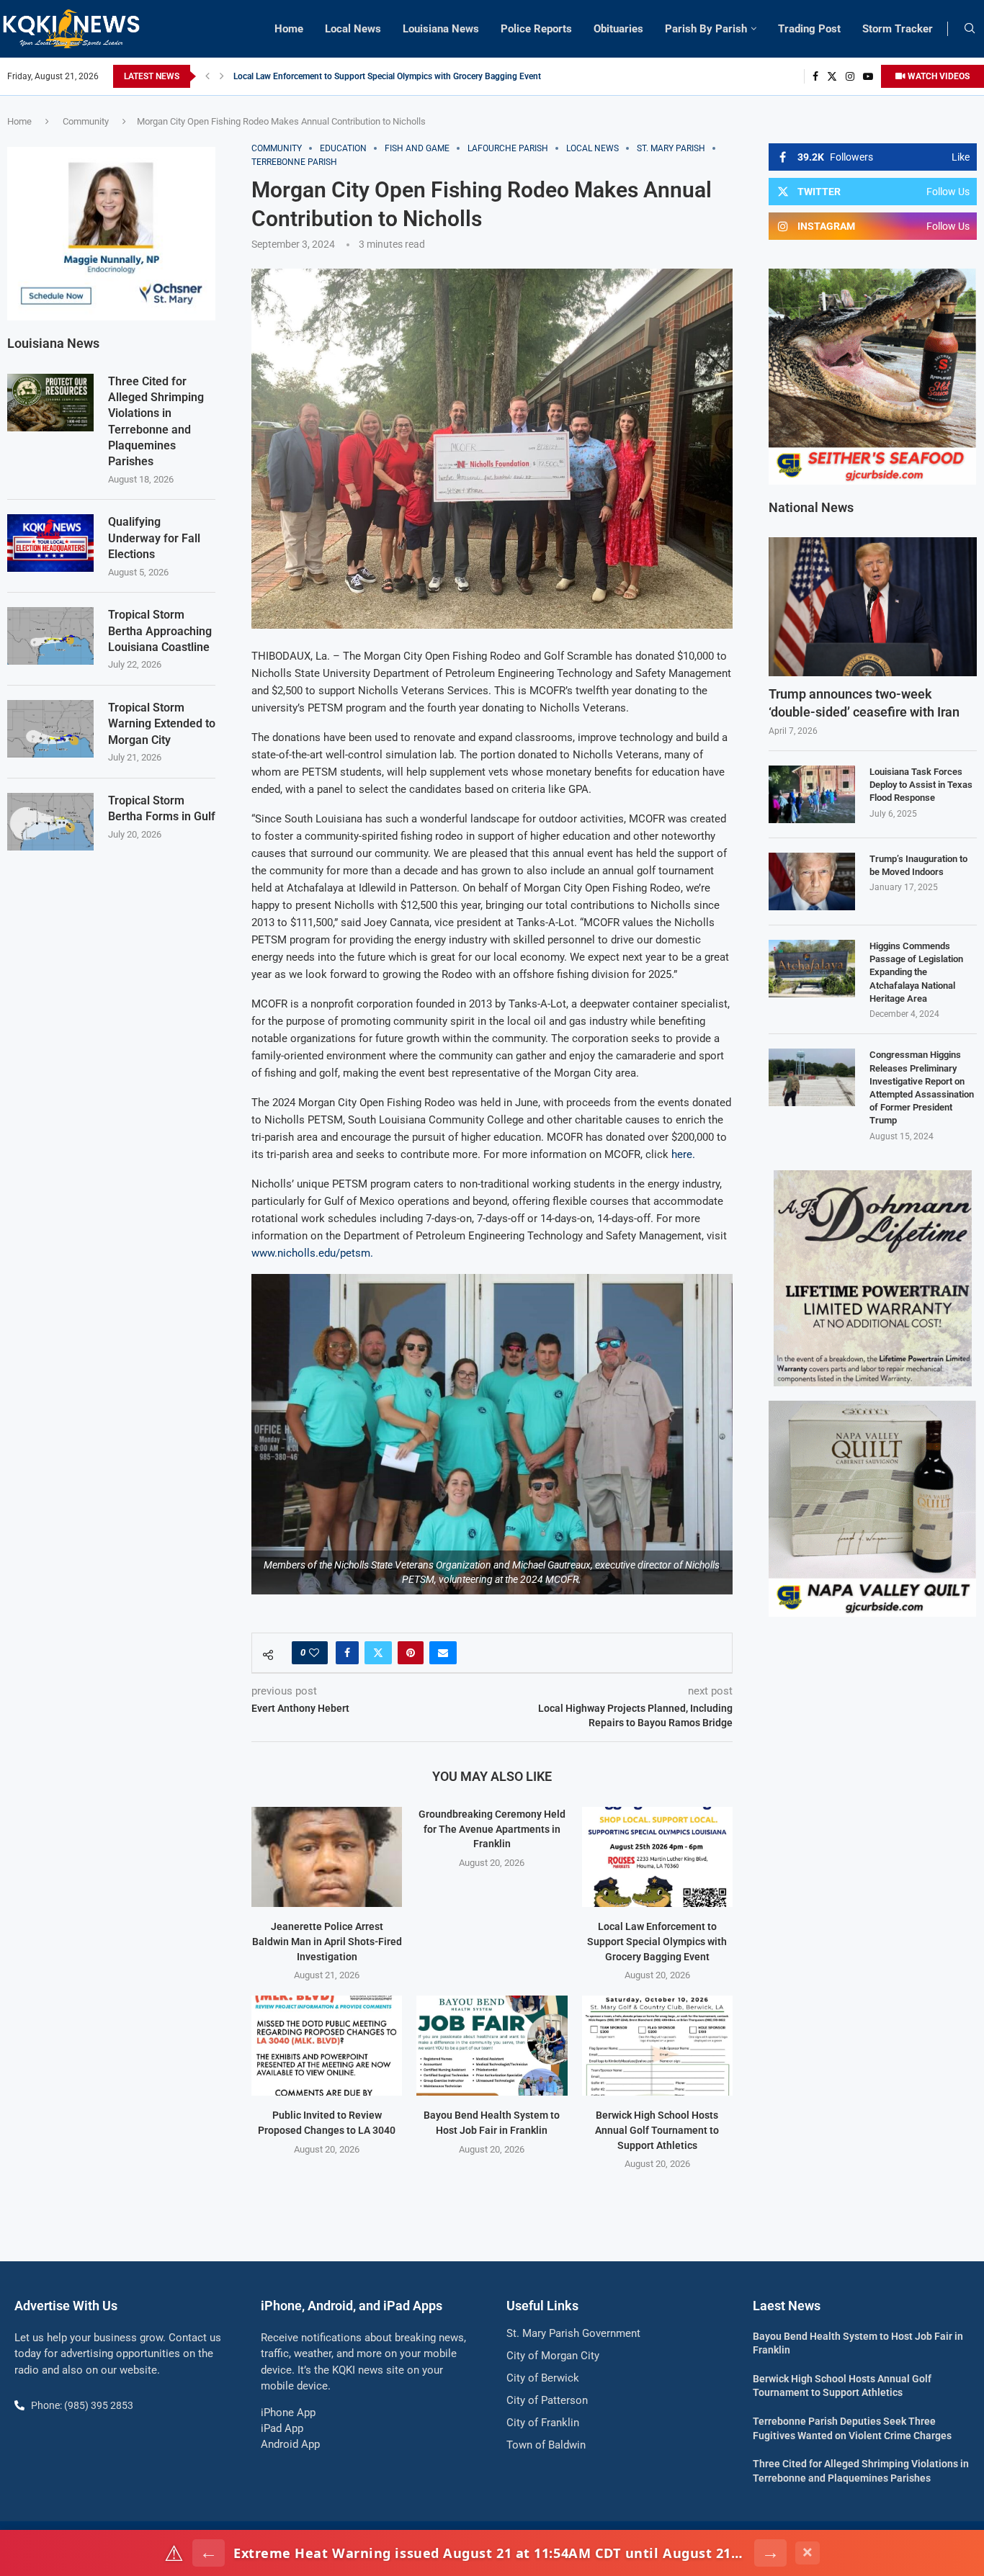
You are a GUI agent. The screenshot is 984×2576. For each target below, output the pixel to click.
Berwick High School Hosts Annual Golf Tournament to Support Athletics (657, 2130)
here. (683, 1154)
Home (289, 29)
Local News (353, 29)
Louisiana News (441, 29)
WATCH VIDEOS (938, 76)
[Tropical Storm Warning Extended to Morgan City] (50, 729)
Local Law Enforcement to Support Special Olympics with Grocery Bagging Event (657, 1941)
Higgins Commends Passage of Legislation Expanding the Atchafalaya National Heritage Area (916, 972)
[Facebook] (815, 76)
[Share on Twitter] (378, 1653)
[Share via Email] (443, 1653)
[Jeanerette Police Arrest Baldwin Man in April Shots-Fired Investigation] (327, 1857)
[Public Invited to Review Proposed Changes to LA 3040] (327, 2046)
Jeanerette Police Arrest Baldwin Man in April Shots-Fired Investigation (327, 1941)
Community (86, 121)
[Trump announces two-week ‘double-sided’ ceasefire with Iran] (873, 607)
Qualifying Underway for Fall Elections (154, 538)
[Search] (970, 29)
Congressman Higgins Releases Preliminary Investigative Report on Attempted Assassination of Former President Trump (922, 1087)
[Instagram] (850, 76)
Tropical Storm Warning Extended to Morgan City (162, 724)
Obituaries (618, 29)
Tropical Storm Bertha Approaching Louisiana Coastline (160, 631)
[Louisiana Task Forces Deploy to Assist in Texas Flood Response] (812, 794)
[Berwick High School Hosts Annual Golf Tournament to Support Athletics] (657, 2046)
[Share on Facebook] (347, 1653)
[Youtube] (868, 76)
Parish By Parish (706, 29)
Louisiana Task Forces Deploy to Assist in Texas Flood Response (921, 785)
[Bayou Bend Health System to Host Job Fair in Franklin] (492, 2046)
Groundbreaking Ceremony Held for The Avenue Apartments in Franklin (492, 1829)
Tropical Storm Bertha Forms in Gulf (162, 808)
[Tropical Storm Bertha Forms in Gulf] (50, 822)
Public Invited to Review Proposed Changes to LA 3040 (340, 76)
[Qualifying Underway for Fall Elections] (50, 543)
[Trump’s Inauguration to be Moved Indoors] (812, 881)
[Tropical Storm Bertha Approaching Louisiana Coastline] (50, 636)
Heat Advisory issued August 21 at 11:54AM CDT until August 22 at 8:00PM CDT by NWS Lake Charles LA (489, 2553)
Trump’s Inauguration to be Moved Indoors (918, 865)
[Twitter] (832, 76)
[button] (207, 76)
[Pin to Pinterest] (411, 1653)
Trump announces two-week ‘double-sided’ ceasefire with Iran (864, 703)
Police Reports (536, 29)
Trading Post (809, 29)
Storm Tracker (898, 29)
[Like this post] (314, 1653)
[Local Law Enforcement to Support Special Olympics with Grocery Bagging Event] (657, 1857)
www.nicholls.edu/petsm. (312, 1253)
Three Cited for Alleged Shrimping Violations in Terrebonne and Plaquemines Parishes (156, 422)
